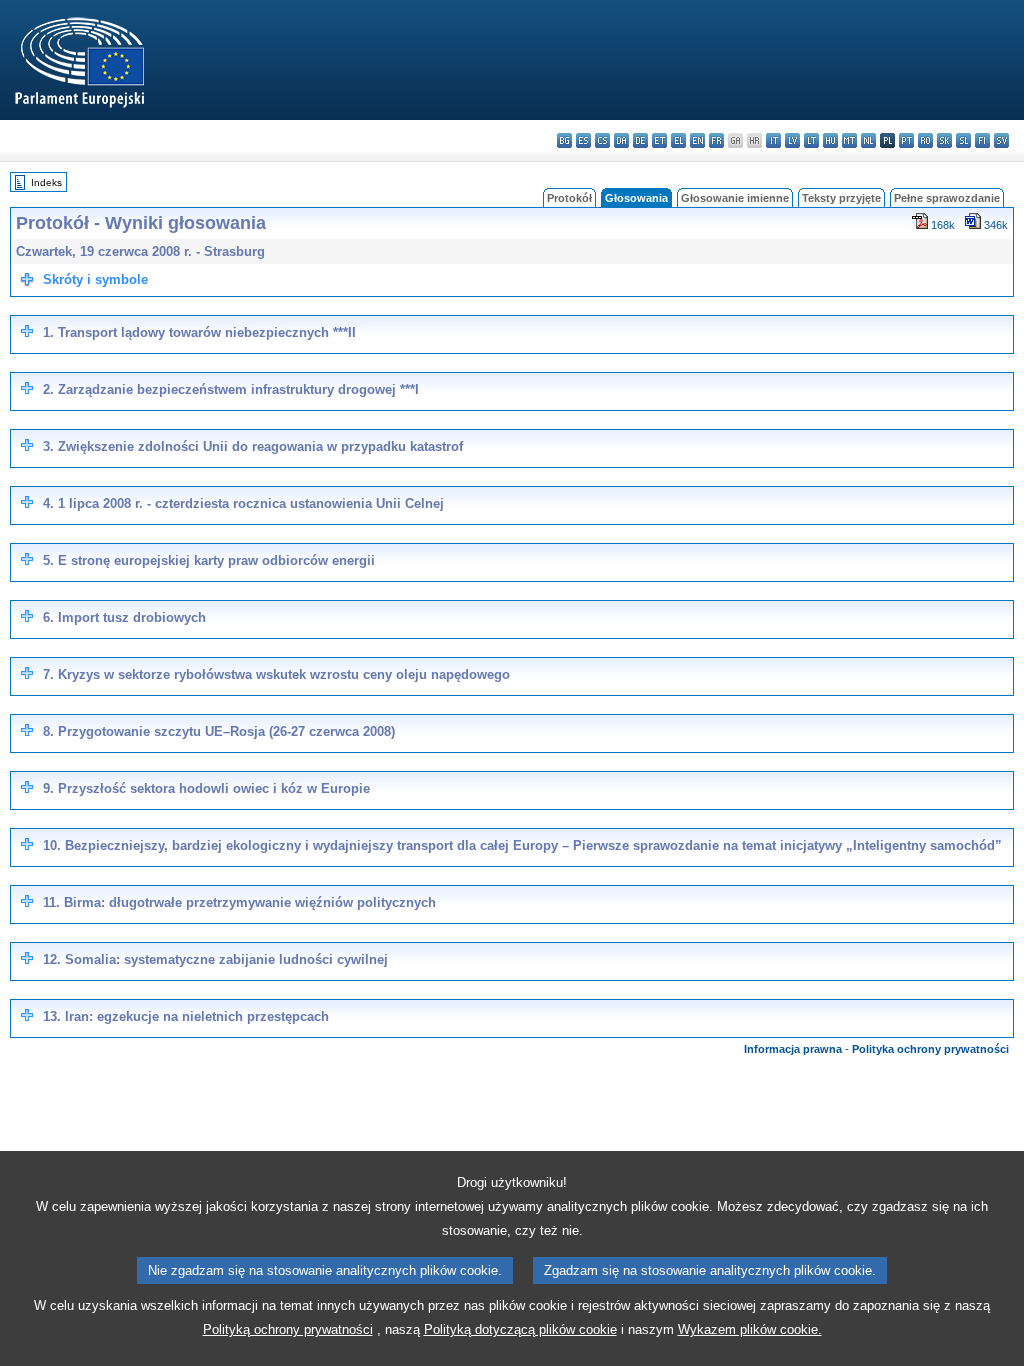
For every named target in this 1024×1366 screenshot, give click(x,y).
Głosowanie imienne (735, 198)
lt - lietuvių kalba (811, 140)
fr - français (716, 140)
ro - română (925, 140)
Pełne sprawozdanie (947, 198)
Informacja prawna (793, 1049)
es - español (583, 140)
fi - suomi (982, 140)
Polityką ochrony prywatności (288, 1329)
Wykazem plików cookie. (750, 1329)
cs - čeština (602, 140)
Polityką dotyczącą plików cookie (520, 1329)
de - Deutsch (640, 140)
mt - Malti (849, 140)
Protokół (569, 198)
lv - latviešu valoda (792, 140)
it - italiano (773, 140)
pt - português (906, 140)
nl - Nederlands (868, 140)
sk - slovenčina (944, 140)
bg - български (564, 140)
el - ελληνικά (678, 140)
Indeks (46, 182)
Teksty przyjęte (841, 198)
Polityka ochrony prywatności (930, 1049)
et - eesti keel (659, 140)
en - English (697, 140)
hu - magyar (830, 140)
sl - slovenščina (963, 140)
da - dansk (621, 140)
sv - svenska (1001, 140)
